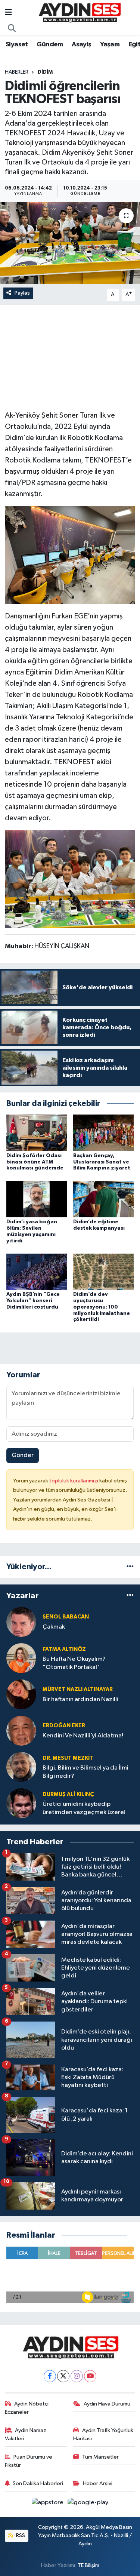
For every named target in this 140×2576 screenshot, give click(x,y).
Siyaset (17, 44)
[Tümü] (130, 1567)
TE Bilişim (88, 2565)
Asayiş (81, 44)
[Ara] (12, 29)
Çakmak (54, 1627)
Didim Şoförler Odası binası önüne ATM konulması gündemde (35, 1162)
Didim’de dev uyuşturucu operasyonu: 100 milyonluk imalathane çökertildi (102, 1307)
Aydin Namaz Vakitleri (26, 2434)
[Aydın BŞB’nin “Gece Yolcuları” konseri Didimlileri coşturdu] (37, 1271)
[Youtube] (90, 2376)
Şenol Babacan (66, 1617)
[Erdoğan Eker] (21, 1730)
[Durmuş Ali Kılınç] (21, 1803)
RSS (20, 2535)
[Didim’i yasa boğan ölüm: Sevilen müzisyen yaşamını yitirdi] (37, 1199)
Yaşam (110, 44)
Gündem (50, 44)
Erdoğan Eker (64, 1726)
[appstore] (48, 2504)
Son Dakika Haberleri (38, 2483)
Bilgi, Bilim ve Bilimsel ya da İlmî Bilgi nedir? (85, 1772)
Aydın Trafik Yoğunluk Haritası (103, 2434)
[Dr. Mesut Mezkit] (21, 1767)
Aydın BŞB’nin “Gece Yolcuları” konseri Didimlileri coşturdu (33, 1301)
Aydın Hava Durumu (107, 2404)
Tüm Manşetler (100, 2457)
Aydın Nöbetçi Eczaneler (27, 2408)
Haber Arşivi (98, 2483)
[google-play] (88, 2504)
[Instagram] (77, 2376)
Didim (45, 72)
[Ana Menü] (8, 13)
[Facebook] (50, 2376)
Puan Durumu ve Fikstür (29, 2461)
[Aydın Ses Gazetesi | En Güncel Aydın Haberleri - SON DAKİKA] (79, 13)
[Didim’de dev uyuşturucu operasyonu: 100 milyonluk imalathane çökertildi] (103, 1271)
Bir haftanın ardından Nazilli (80, 1699)
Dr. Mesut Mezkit (68, 1758)
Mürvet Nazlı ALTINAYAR (78, 1689)
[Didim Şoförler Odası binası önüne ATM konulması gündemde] (37, 1133)
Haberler (17, 72)
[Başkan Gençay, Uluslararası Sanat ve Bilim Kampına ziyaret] (103, 1133)
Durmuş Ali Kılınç (68, 1794)
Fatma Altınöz (64, 1649)
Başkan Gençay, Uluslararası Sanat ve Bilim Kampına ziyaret (102, 1162)
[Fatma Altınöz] (21, 1658)
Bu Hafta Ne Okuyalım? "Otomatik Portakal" (74, 1663)
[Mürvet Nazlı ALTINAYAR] (21, 1694)
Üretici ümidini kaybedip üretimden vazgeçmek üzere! (84, 1808)
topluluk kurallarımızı (74, 1481)
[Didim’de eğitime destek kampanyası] (103, 1199)
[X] (63, 2376)
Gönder (23, 1455)
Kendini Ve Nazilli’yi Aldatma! (83, 1736)
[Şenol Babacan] (21, 1622)
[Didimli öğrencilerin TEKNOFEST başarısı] (70, 243)
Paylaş (22, 293)
